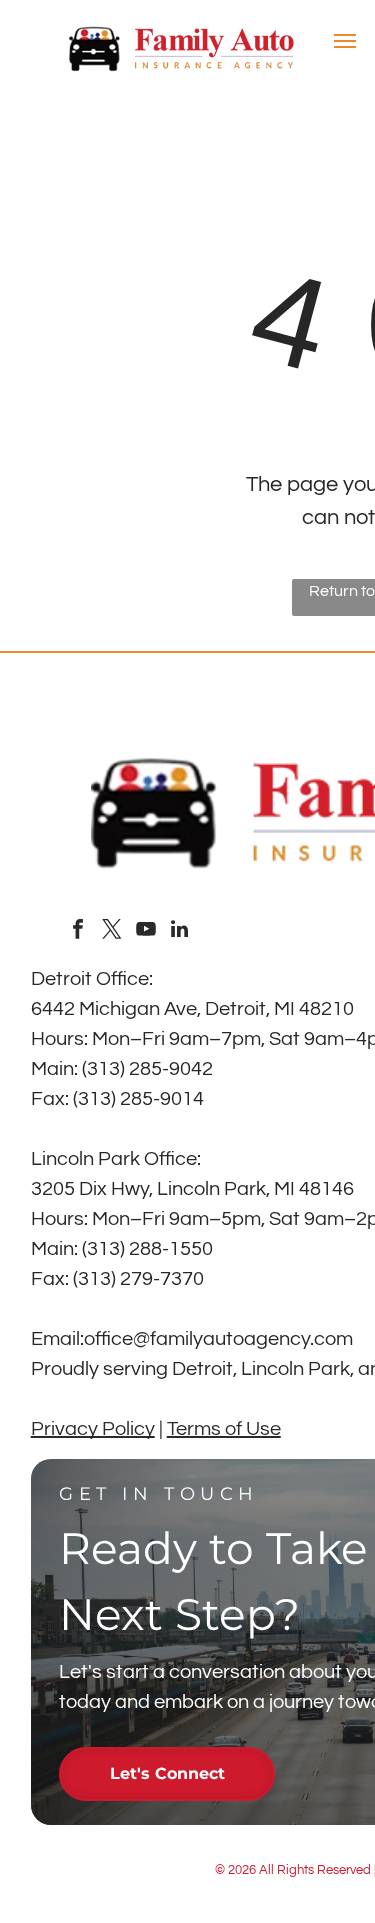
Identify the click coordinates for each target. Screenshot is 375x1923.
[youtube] (146, 931)
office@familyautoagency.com (218, 1339)
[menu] (345, 41)
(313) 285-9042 (147, 1069)
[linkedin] (180, 931)
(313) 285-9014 (138, 1099)
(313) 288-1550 (147, 1249)
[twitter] (112, 931)
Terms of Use (224, 1429)
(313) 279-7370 (138, 1279)
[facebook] (78, 931)
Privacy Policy (93, 1429)
